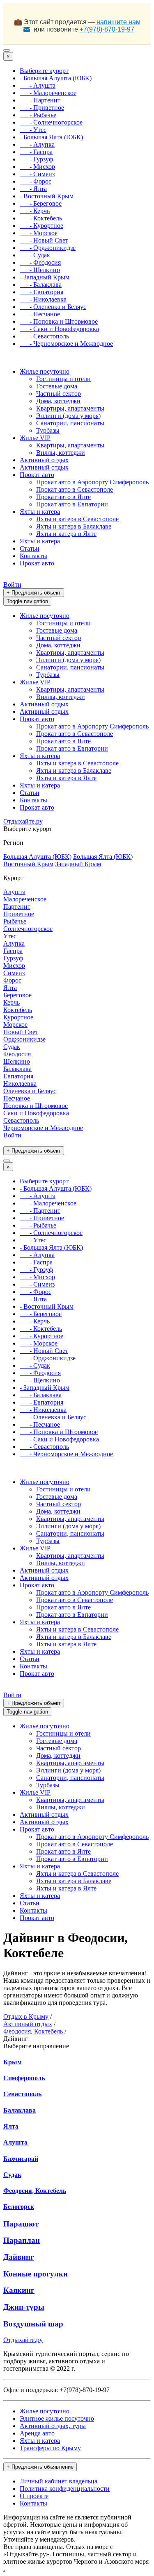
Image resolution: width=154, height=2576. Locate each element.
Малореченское (25, 899)
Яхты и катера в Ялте (66, 534)
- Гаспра (36, 152)
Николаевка (20, 1084)
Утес (10, 936)
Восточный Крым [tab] (28, 864)
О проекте (34, 2496)
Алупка (14, 943)
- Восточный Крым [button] (47, 196)
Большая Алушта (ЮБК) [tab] (37, 857)
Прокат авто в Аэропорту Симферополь (92, 482)
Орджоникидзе (24, 1039)
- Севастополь (44, 336)
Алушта (14, 892)
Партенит (17, 907)
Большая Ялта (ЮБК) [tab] (103, 857)
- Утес (33, 130)
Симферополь (24, 2078)
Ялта (10, 988)
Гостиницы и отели (63, 379)
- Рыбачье (38, 115)
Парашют (21, 2224)
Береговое (17, 995)
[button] (44, 71)
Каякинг (19, 2290)
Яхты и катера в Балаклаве (74, 526)
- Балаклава (41, 285)
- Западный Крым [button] (45, 277)
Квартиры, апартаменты (70, 408)
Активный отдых (44, 460)
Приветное (19, 914)
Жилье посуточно (45, 371)
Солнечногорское (28, 929)
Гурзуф (13, 958)
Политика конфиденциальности (65, 2489)
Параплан (22, 2240)
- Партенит (40, 100)
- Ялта (33, 189)
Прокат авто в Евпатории (72, 504)
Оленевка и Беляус (30, 1091)
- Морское (39, 233)
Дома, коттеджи (58, 401)
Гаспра (13, 951)
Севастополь (21, 1120)
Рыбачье (15, 921)
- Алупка (37, 144)
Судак (12, 1047)
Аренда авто (37, 2433)
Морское (15, 1025)
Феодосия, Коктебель (35, 2191)
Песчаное (17, 1098)
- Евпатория (41, 292)
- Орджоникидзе (48, 248)
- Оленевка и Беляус (53, 307)
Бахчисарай (21, 2159)
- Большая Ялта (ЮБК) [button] (51, 137)
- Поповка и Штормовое (59, 321)
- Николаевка (43, 299)
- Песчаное (40, 314)
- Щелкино (40, 270)
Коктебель (18, 1010)
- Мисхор (37, 167)
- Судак (35, 255)
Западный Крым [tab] (78, 864)
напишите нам (118, 22)
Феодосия (17, 1054)
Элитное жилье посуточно (57, 2418)
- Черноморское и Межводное (66, 344)
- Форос (36, 181)
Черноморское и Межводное (43, 1128)
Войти (12, 584)
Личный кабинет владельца (59, 2481)
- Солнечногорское (51, 122)
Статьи (30, 548)
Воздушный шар (33, 2324)
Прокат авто (37, 475)
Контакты (33, 556)
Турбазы (48, 430)
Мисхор (14, 966)
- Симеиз (37, 174)
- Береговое (41, 203)
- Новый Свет (44, 240)
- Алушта (38, 85)
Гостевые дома (57, 386)
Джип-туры (24, 2307)
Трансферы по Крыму (50, 2448)
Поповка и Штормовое (36, 1106)
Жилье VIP (35, 438)
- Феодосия (40, 262)
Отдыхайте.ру (23, 821)
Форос (12, 980)
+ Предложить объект (34, 593)
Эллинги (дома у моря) (68, 416)
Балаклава (17, 1069)
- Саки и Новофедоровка (59, 329)
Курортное (18, 1017)
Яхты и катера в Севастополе (77, 519)
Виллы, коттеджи (61, 453)
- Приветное (42, 108)
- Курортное (41, 226)
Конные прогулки (36, 2274)
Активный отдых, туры (53, 2426)
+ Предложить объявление (40, 2467)
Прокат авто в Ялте (63, 497)
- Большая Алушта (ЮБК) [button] (56, 78)
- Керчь (35, 211)
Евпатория (18, 1076)
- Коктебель (41, 218)
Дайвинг (19, 2257)
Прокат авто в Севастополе (75, 489)
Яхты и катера (40, 512)
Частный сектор (59, 394)
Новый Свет (21, 1032)
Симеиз (14, 973)
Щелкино (17, 1061)
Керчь (11, 1002)
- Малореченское (48, 93)
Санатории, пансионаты (70, 423)
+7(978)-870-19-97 (107, 29)
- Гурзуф (36, 159)
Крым (13, 2062)
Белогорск (19, 2207)
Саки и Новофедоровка (36, 1113)
